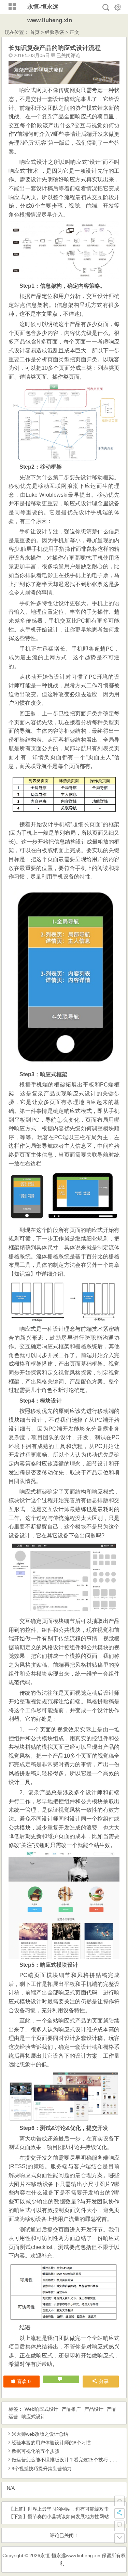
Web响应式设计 (41, 2409)
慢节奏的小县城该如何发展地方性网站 (68, 2516)
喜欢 (24, 2381)
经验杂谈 (55, 32)
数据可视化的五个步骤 (35, 2451)
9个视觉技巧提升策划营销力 (42, 2469)
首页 (35, 32)
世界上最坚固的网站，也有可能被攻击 (68, 2509)
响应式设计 (33, 2417)
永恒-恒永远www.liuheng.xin (70, 2555)
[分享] (119, 2513)
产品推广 (71, 2409)
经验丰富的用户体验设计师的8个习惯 (51, 2443)
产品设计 (94, 2409)
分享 (104, 2381)
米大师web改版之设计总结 (40, 2434)
